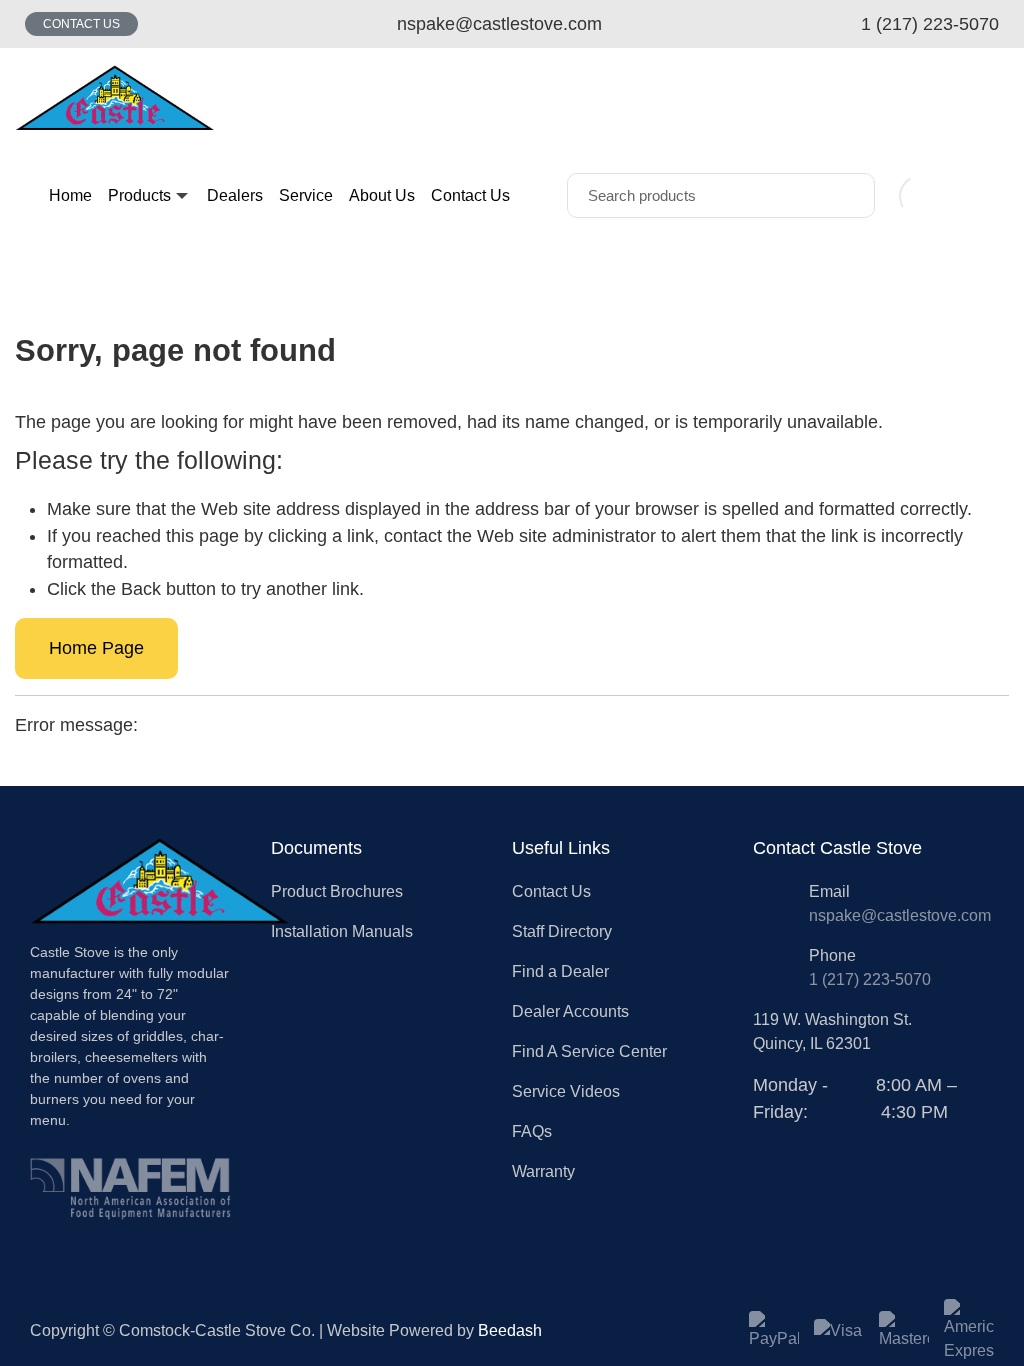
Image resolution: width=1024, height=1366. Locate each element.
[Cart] (987, 195)
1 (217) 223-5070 (870, 979)
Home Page (96, 648)
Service (306, 195)
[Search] (845, 195)
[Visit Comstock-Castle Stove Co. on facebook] (764, 1137)
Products (139, 195)
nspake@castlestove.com (900, 915)
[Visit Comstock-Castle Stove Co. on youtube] (810, 1137)
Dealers (235, 195)
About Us (382, 195)
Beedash (510, 1330)
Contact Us (81, 24)
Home (70, 195)
